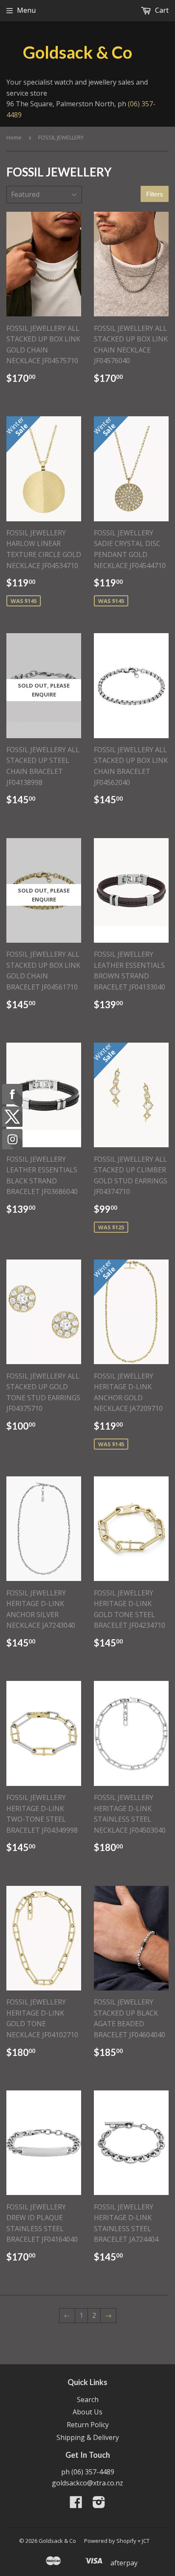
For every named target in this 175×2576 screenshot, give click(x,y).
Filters (155, 194)
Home (14, 137)
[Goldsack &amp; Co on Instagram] (99, 2505)
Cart (161, 10)
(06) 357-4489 (93, 2472)
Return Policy (88, 2425)
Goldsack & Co (78, 52)
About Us (87, 2412)
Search (88, 2400)
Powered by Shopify (110, 2541)
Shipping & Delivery (88, 2437)
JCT (146, 2541)
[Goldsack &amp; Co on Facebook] (76, 2505)
